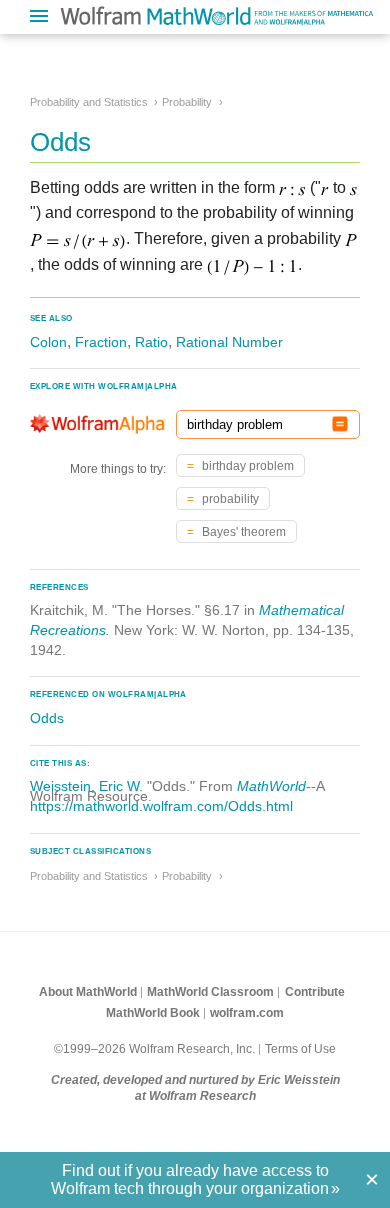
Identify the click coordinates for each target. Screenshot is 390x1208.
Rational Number (229, 342)
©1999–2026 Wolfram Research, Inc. (154, 1049)
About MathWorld (88, 992)
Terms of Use (300, 1049)
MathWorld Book (153, 1013)
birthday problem (246, 466)
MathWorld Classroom (210, 992)
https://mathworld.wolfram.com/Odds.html (161, 806)
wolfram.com (247, 1013)
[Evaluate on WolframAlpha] (340, 424)
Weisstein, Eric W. (86, 786)
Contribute (315, 992)
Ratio (151, 342)
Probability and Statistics (89, 102)
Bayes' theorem (242, 532)
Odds (47, 718)
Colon (48, 342)
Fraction (101, 342)
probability (229, 499)
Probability (187, 102)
